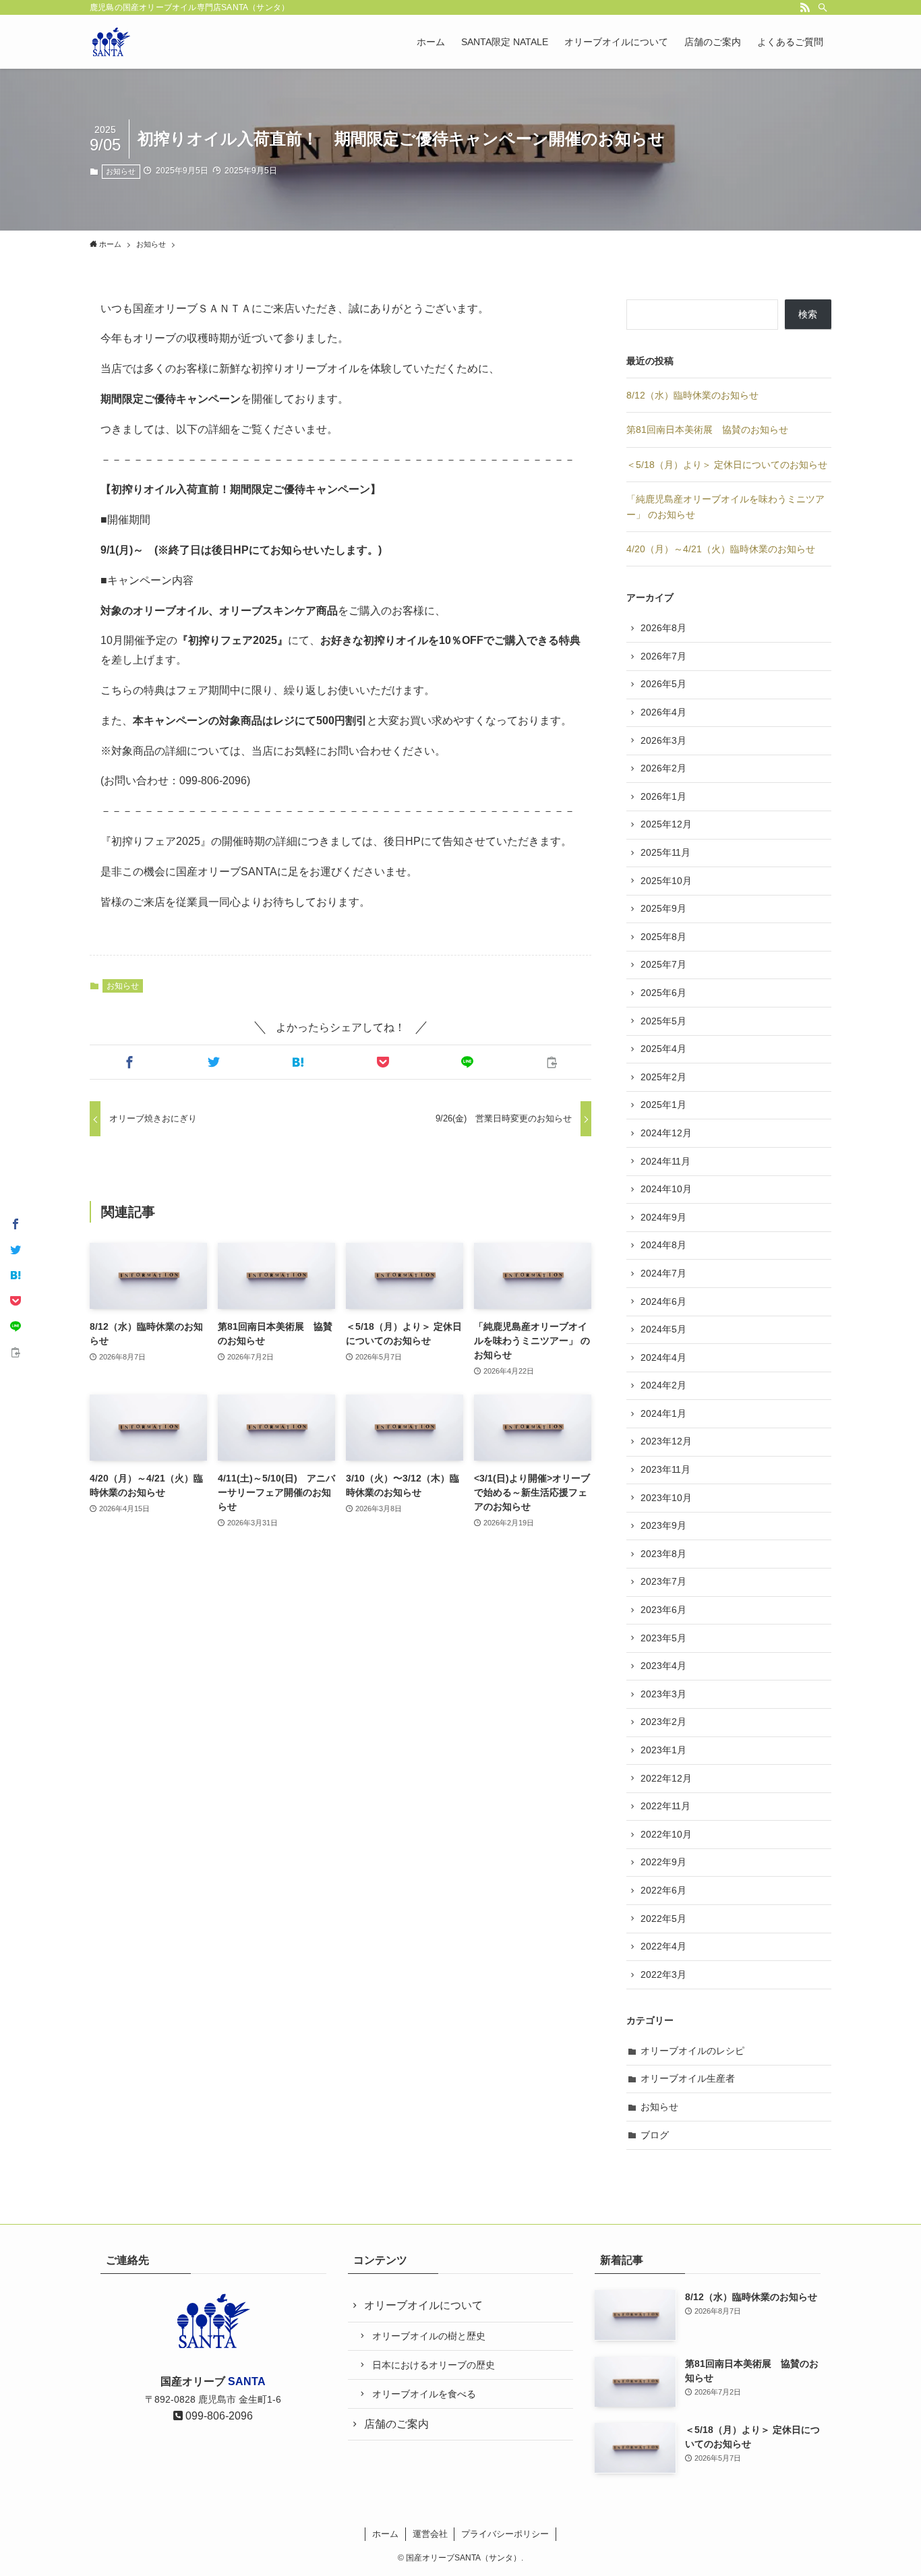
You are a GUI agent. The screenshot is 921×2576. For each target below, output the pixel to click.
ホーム (385, 2534)
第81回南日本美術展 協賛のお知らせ (707, 430)
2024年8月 (663, 1245)
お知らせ (121, 171)
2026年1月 (663, 796)
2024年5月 (663, 1329)
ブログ (655, 2135)
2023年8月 (663, 1554)
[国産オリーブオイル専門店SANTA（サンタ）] (111, 42)
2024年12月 (666, 1133)
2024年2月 (663, 1385)
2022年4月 (663, 1946)
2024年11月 (665, 1161)
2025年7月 (663, 964)
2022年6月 (663, 1890)
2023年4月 (663, 1666)
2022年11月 (665, 1806)
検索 (808, 314)
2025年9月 (663, 908)
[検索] (823, 7)
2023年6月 (663, 1610)
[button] (129, 1062)
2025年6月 (663, 993)
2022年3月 (663, 1974)
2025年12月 (666, 824)
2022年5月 (663, 1919)
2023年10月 (666, 1498)
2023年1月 (663, 1750)
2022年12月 (666, 1778)
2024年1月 (663, 1413)
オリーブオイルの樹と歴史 (429, 2336)
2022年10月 (666, 1834)
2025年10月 (666, 881)
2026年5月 (663, 684)
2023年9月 (663, 1525)
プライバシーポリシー (505, 2534)
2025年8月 (663, 937)
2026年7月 (663, 656)
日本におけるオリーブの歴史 (434, 2365)
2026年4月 (663, 712)
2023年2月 (663, 1722)
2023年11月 (665, 1469)
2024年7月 (663, 1273)
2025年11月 (665, 852)
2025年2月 (663, 1077)
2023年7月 (663, 1581)
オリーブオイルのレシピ (692, 2051)
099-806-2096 (218, 2416)
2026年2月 (663, 768)
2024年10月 (666, 1189)
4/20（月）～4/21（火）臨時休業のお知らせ (721, 549)
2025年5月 (663, 1021)
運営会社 (430, 2534)
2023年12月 (666, 1441)
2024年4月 (663, 1357)
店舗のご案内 (396, 2424)
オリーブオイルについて (423, 2305)
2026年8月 (663, 628)
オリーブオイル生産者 (688, 2078)
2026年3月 (663, 740)
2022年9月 (663, 1862)
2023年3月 (663, 1694)
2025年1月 (663, 1105)
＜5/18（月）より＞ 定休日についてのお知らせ (727, 465)
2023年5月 (663, 1638)
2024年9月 (663, 1217)
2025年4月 (663, 1049)
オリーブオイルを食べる (424, 2394)
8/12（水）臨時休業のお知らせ (692, 395)
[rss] (805, 7)
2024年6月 (663, 1301)
